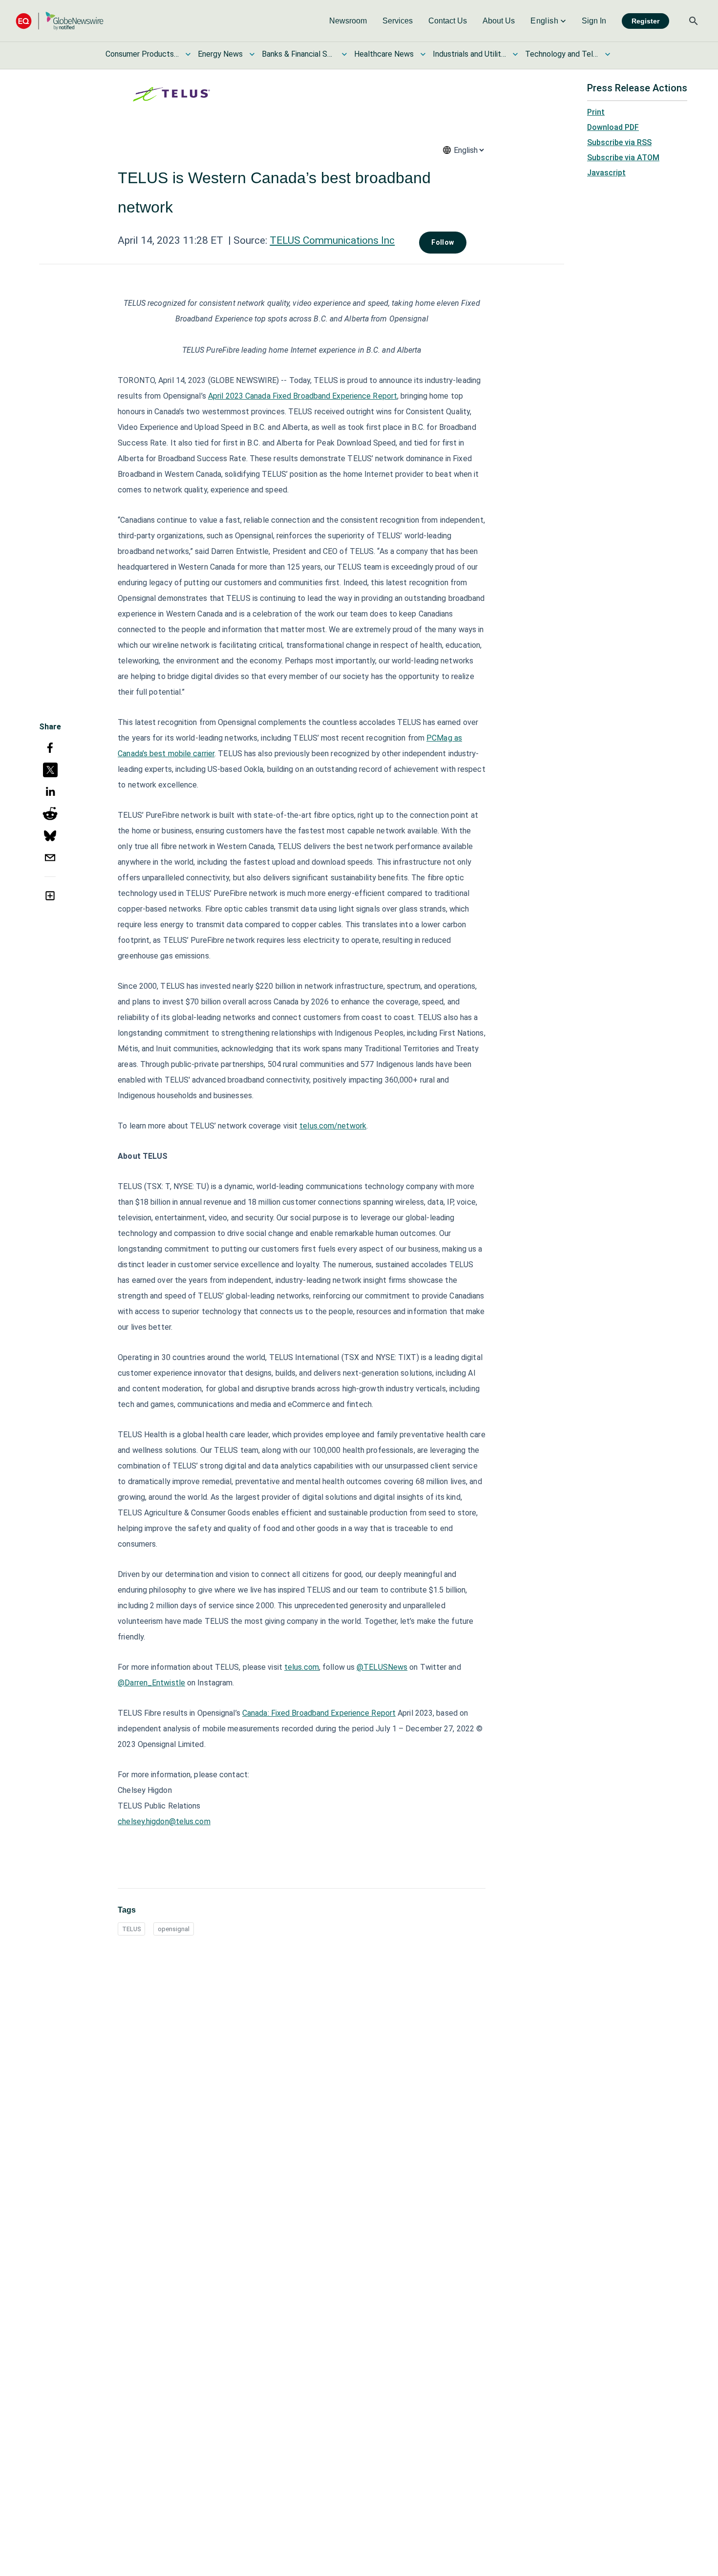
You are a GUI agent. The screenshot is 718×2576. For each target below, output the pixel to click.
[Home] (60, 21)
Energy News (220, 54)
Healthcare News (384, 54)
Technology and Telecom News (562, 54)
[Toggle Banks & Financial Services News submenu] (344, 54)
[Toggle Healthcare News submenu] (423, 54)
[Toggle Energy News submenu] (252, 54)
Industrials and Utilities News (469, 54)
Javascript (606, 173)
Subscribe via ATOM (623, 158)
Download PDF (613, 127)
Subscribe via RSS (619, 142)
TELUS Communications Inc (332, 240)
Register (645, 21)
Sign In (594, 21)
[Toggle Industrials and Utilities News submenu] (515, 54)
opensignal (174, 1929)
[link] (348, 21)
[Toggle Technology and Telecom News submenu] (608, 54)
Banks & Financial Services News (298, 54)
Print (596, 112)
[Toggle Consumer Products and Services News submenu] (188, 54)
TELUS (131, 1929)
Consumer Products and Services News (142, 54)
